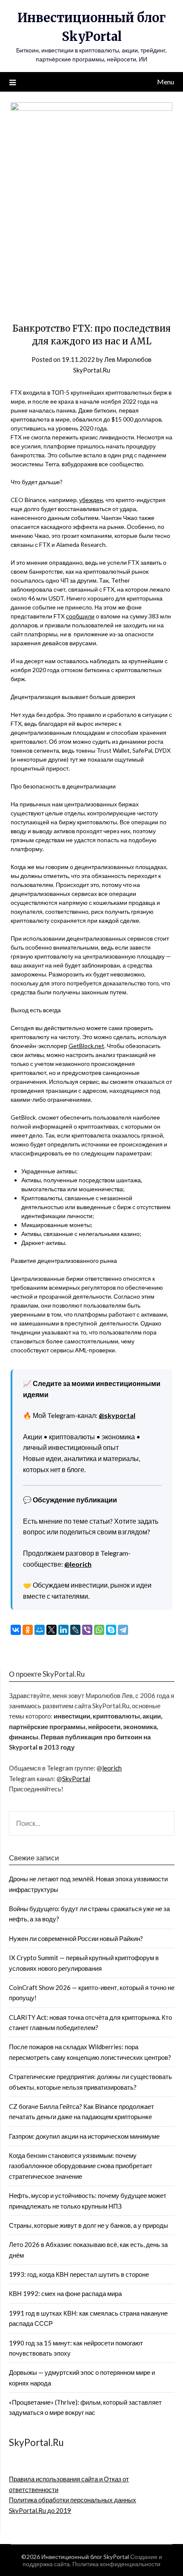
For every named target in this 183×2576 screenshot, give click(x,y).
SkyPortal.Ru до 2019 (40, 2510)
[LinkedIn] (63, 1630)
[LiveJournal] (75, 1630)
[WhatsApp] (99, 1630)
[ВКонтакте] (16, 1630)
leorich (112, 1768)
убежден (91, 500)
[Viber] (87, 1630)
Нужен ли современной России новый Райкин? (76, 1938)
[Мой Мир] (40, 1630)
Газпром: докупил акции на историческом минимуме (84, 2136)
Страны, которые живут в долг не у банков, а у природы (89, 2225)
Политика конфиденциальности (116, 2564)
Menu (166, 82)
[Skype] (111, 1630)
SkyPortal (76, 1779)
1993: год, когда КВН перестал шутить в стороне (79, 2274)
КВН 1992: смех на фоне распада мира (65, 2293)
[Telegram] (123, 1630)
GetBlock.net (86, 1046)
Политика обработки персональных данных (73, 2500)
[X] (51, 1630)
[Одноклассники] (28, 1630)
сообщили (80, 616)
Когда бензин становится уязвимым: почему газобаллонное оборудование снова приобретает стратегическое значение (81, 2166)
